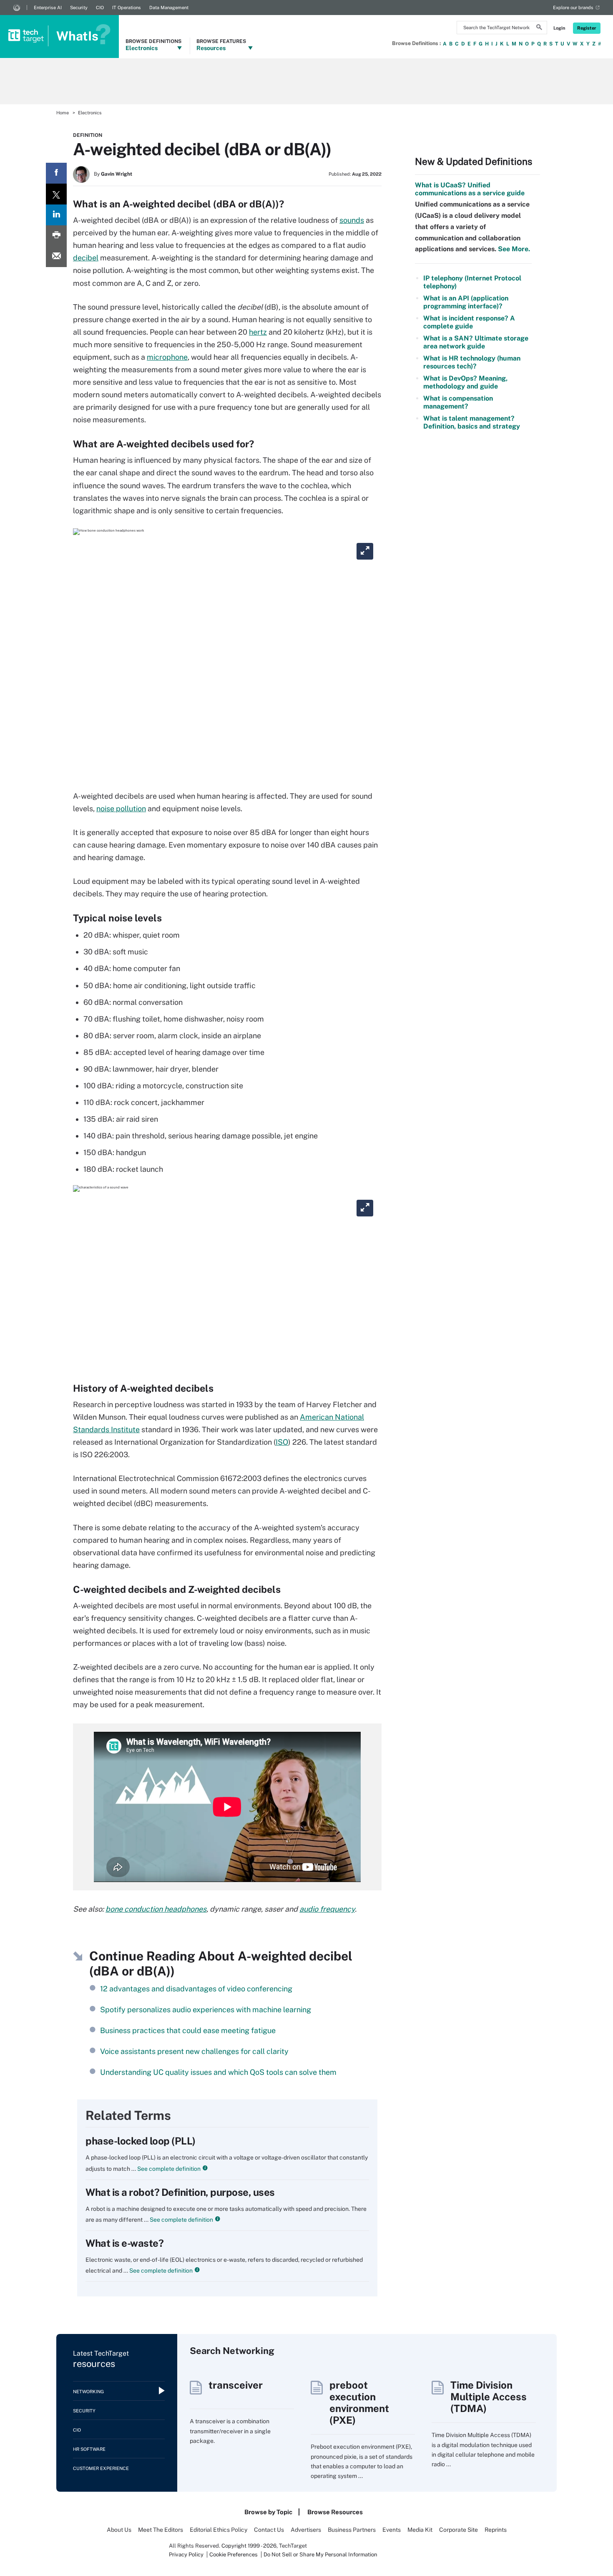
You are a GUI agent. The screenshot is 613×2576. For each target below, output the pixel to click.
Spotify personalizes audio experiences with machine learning (206, 2010)
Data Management (169, 8)
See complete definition (168, 2169)
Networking (88, 2392)
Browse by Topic (268, 2512)
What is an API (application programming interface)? (466, 302)
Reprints (496, 2530)
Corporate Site (458, 2530)
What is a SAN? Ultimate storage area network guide (476, 342)
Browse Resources (335, 2512)
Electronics (90, 113)
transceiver (236, 2385)
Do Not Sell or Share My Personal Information (320, 2555)
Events (392, 2530)
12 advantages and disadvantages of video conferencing (196, 1989)
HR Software (89, 2449)
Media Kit (420, 2530)
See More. (513, 249)
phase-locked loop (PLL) (141, 2141)
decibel (86, 258)
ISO (282, 1442)
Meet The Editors (161, 2530)
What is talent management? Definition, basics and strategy (472, 422)
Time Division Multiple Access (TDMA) (489, 2397)
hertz (258, 332)
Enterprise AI (48, 8)
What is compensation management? (458, 402)
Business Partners (352, 2530)
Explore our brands (573, 8)
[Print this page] (56, 236)
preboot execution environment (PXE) (359, 2402)
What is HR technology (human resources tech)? (472, 362)
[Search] (539, 28)
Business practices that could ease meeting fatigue (188, 2030)
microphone (167, 357)
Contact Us (269, 2530)
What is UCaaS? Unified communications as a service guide (470, 189)
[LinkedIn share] (56, 215)
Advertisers (306, 2530)
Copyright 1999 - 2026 (249, 2546)
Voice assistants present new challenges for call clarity (194, 2051)
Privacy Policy (186, 2555)
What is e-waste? (124, 2243)
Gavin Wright (117, 174)
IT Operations (127, 8)
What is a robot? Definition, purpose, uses (180, 2192)
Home (63, 113)
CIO (100, 8)
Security (79, 8)
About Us (119, 2530)
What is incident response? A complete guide (469, 322)
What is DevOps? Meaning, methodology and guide (465, 382)
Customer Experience (101, 2468)
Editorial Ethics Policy (219, 2530)
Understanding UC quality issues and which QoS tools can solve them (218, 2072)
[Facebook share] (56, 173)
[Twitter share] (56, 194)
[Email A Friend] (56, 257)
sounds (352, 220)
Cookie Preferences (234, 2555)
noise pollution (121, 809)
